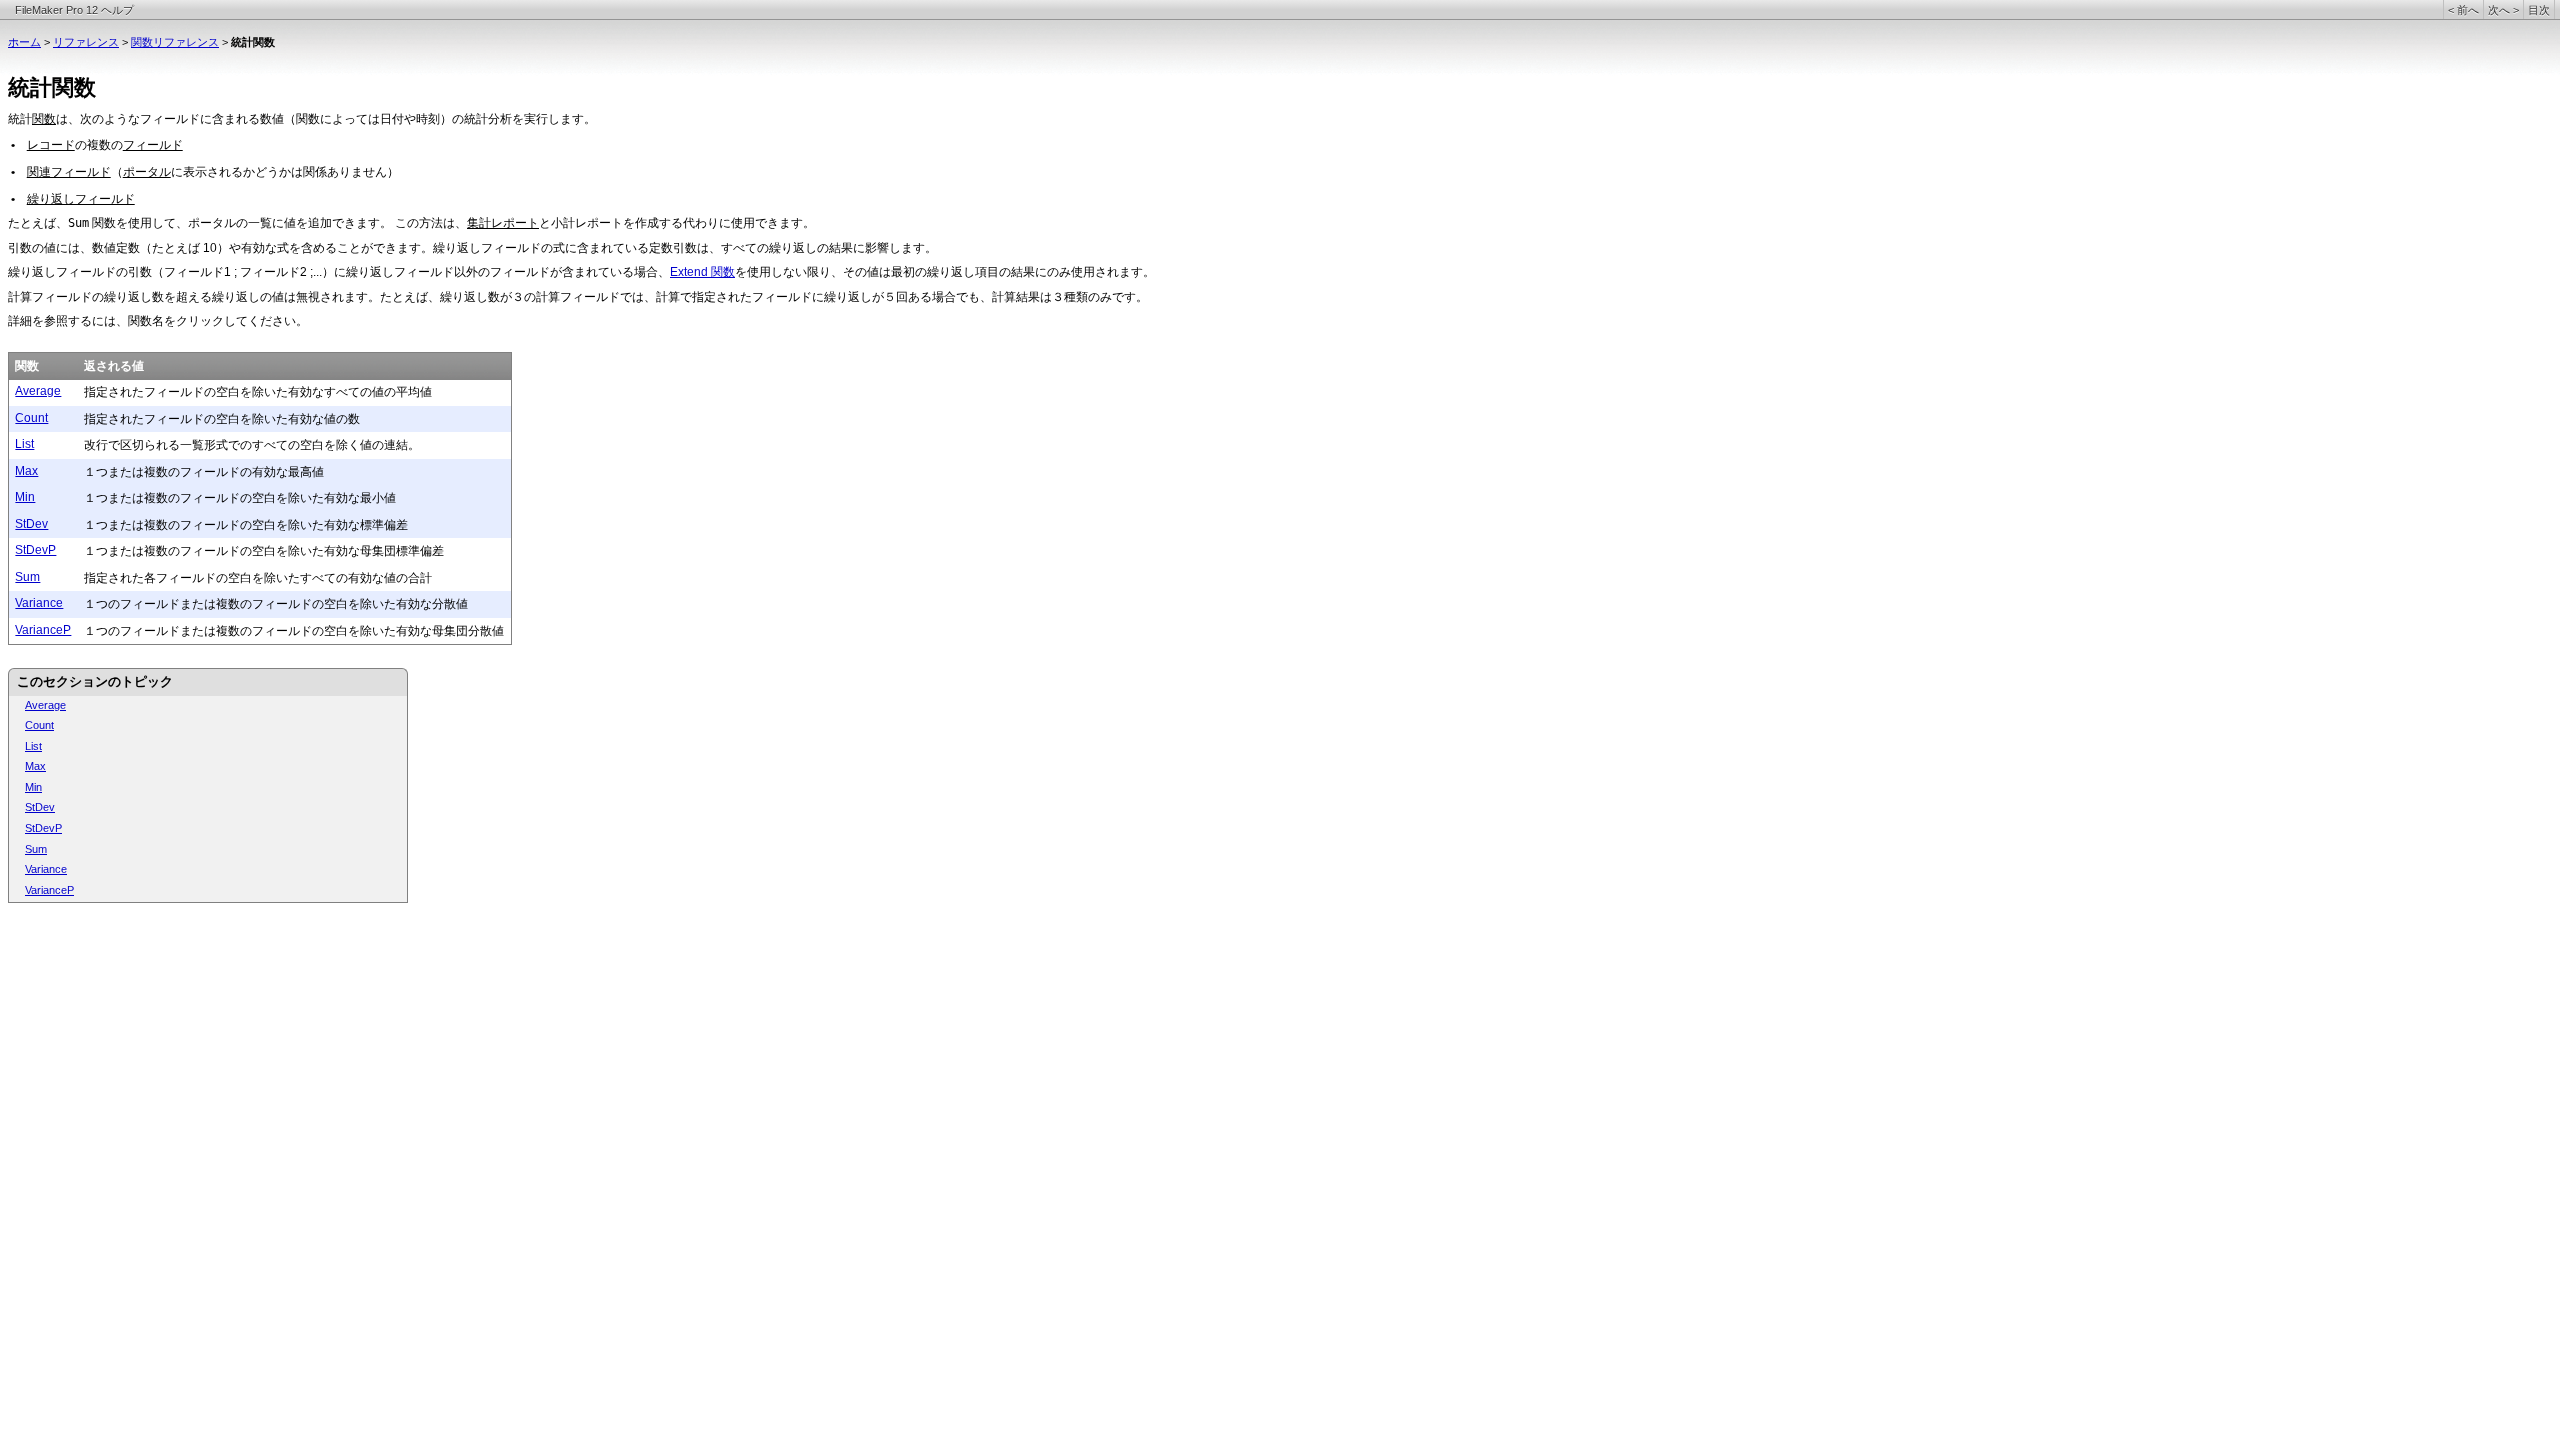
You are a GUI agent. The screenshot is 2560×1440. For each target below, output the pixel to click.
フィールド (153, 145)
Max (26, 471)
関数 (44, 119)
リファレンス (86, 42)
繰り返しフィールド (81, 199)
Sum (27, 577)
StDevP (35, 550)
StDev (31, 524)
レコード (51, 145)
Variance (39, 603)
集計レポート (503, 223)
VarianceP (43, 630)
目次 (2539, 10)
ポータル (147, 172)
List (24, 444)
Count (31, 418)
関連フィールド (69, 172)
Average (38, 391)
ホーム (24, 42)
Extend (689, 272)
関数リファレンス (175, 42)
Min (25, 497)
